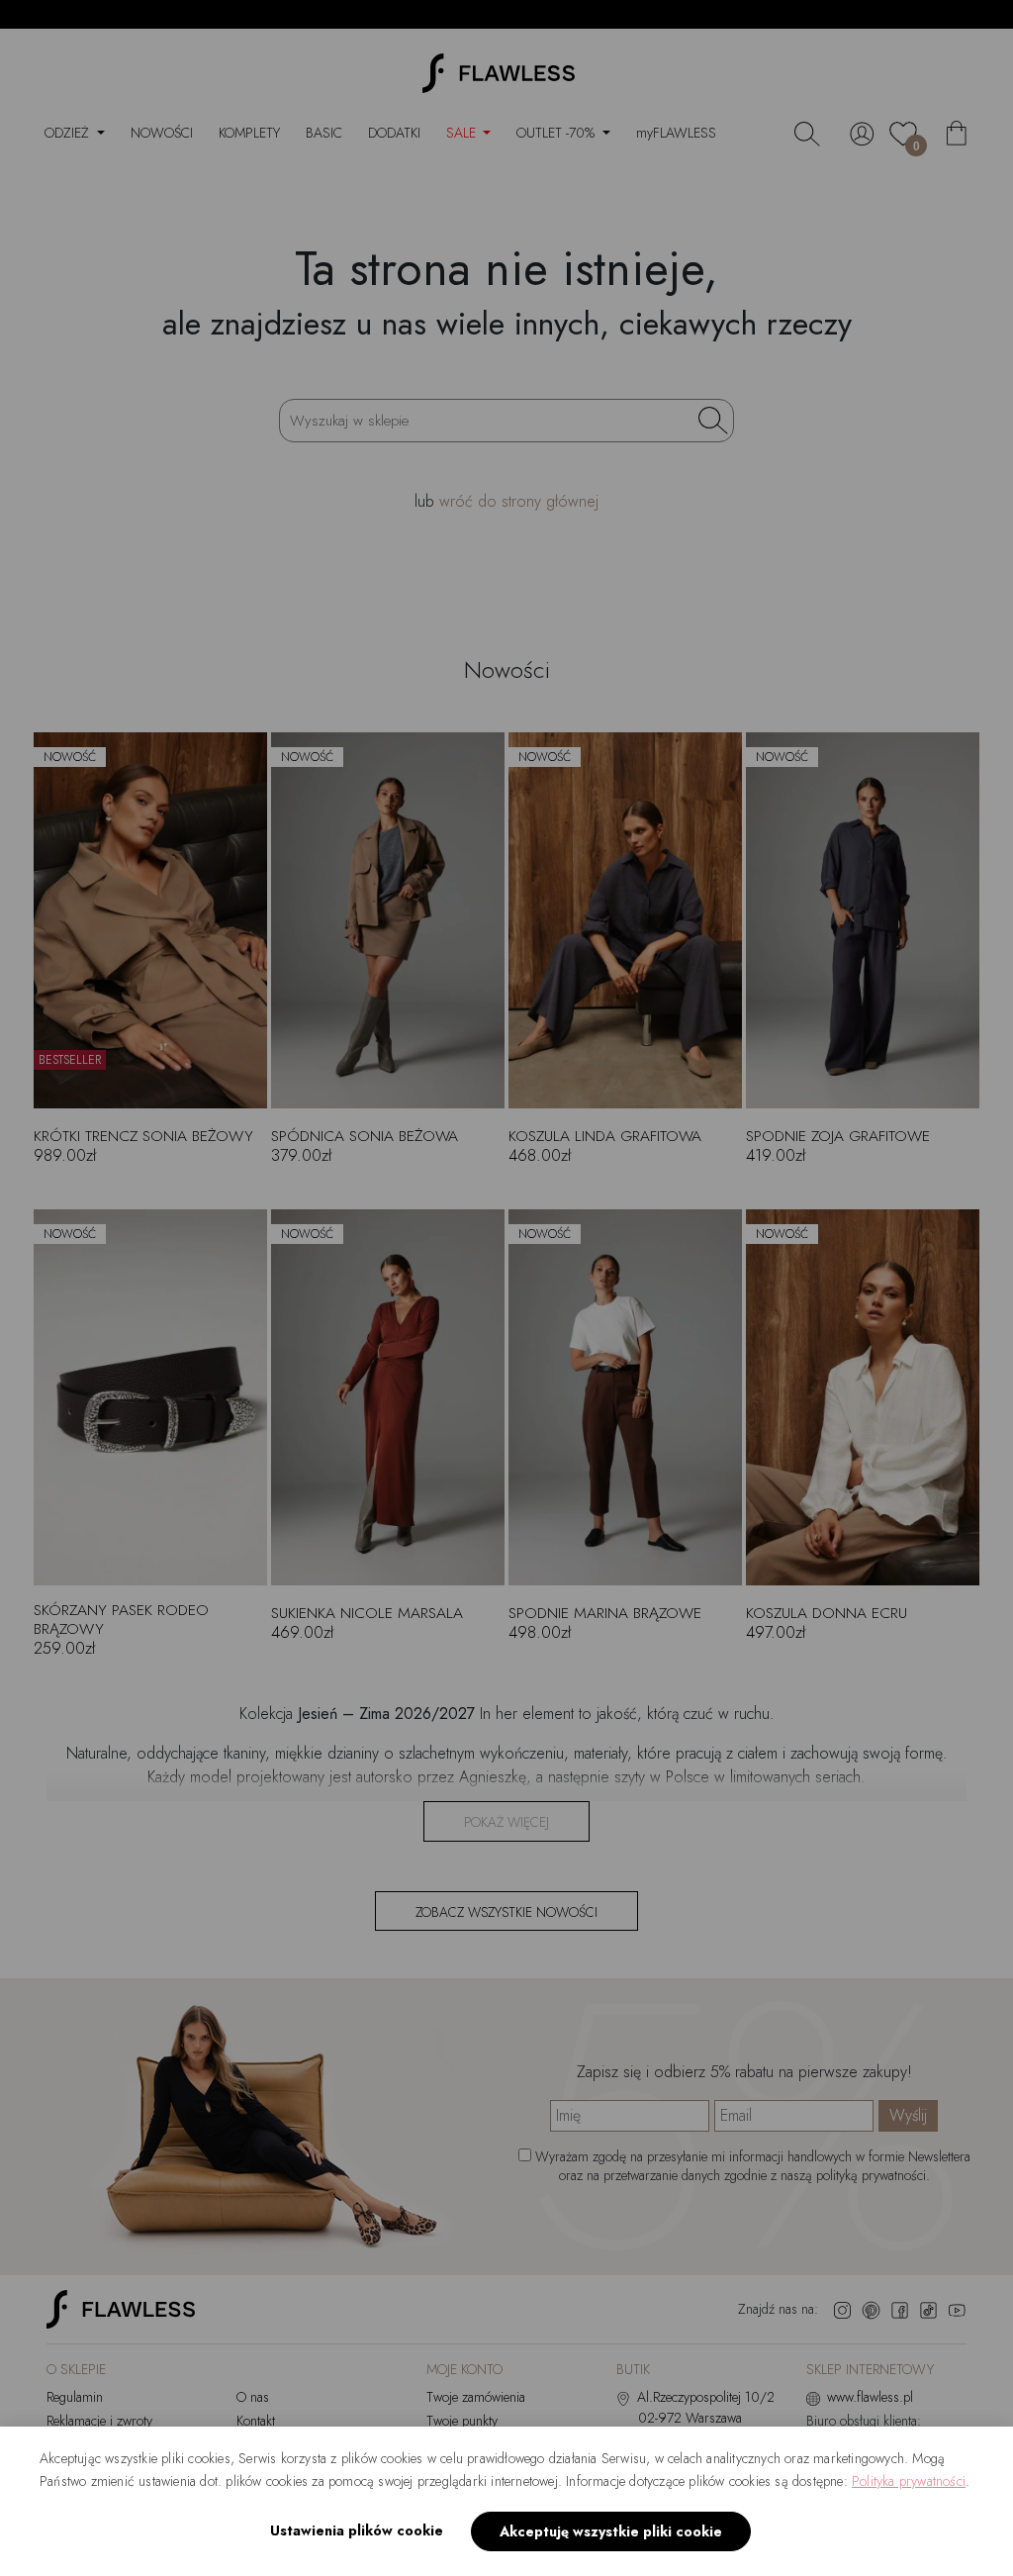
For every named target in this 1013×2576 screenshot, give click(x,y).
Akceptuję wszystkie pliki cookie (611, 2531)
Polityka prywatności (909, 2481)
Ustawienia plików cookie (357, 2530)
